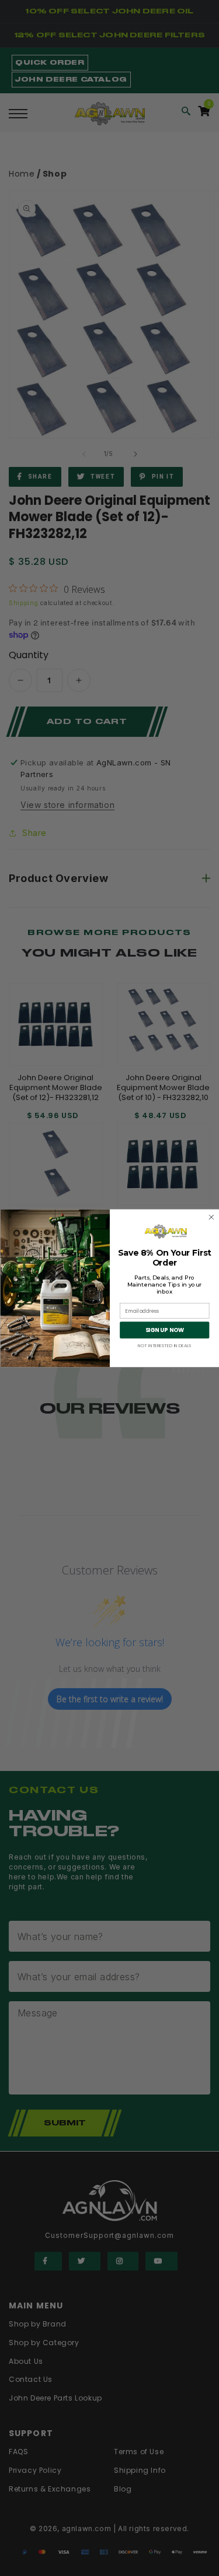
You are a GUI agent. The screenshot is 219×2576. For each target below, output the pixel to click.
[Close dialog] (211, 1217)
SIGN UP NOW (164, 1330)
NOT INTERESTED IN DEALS (164, 1345)
